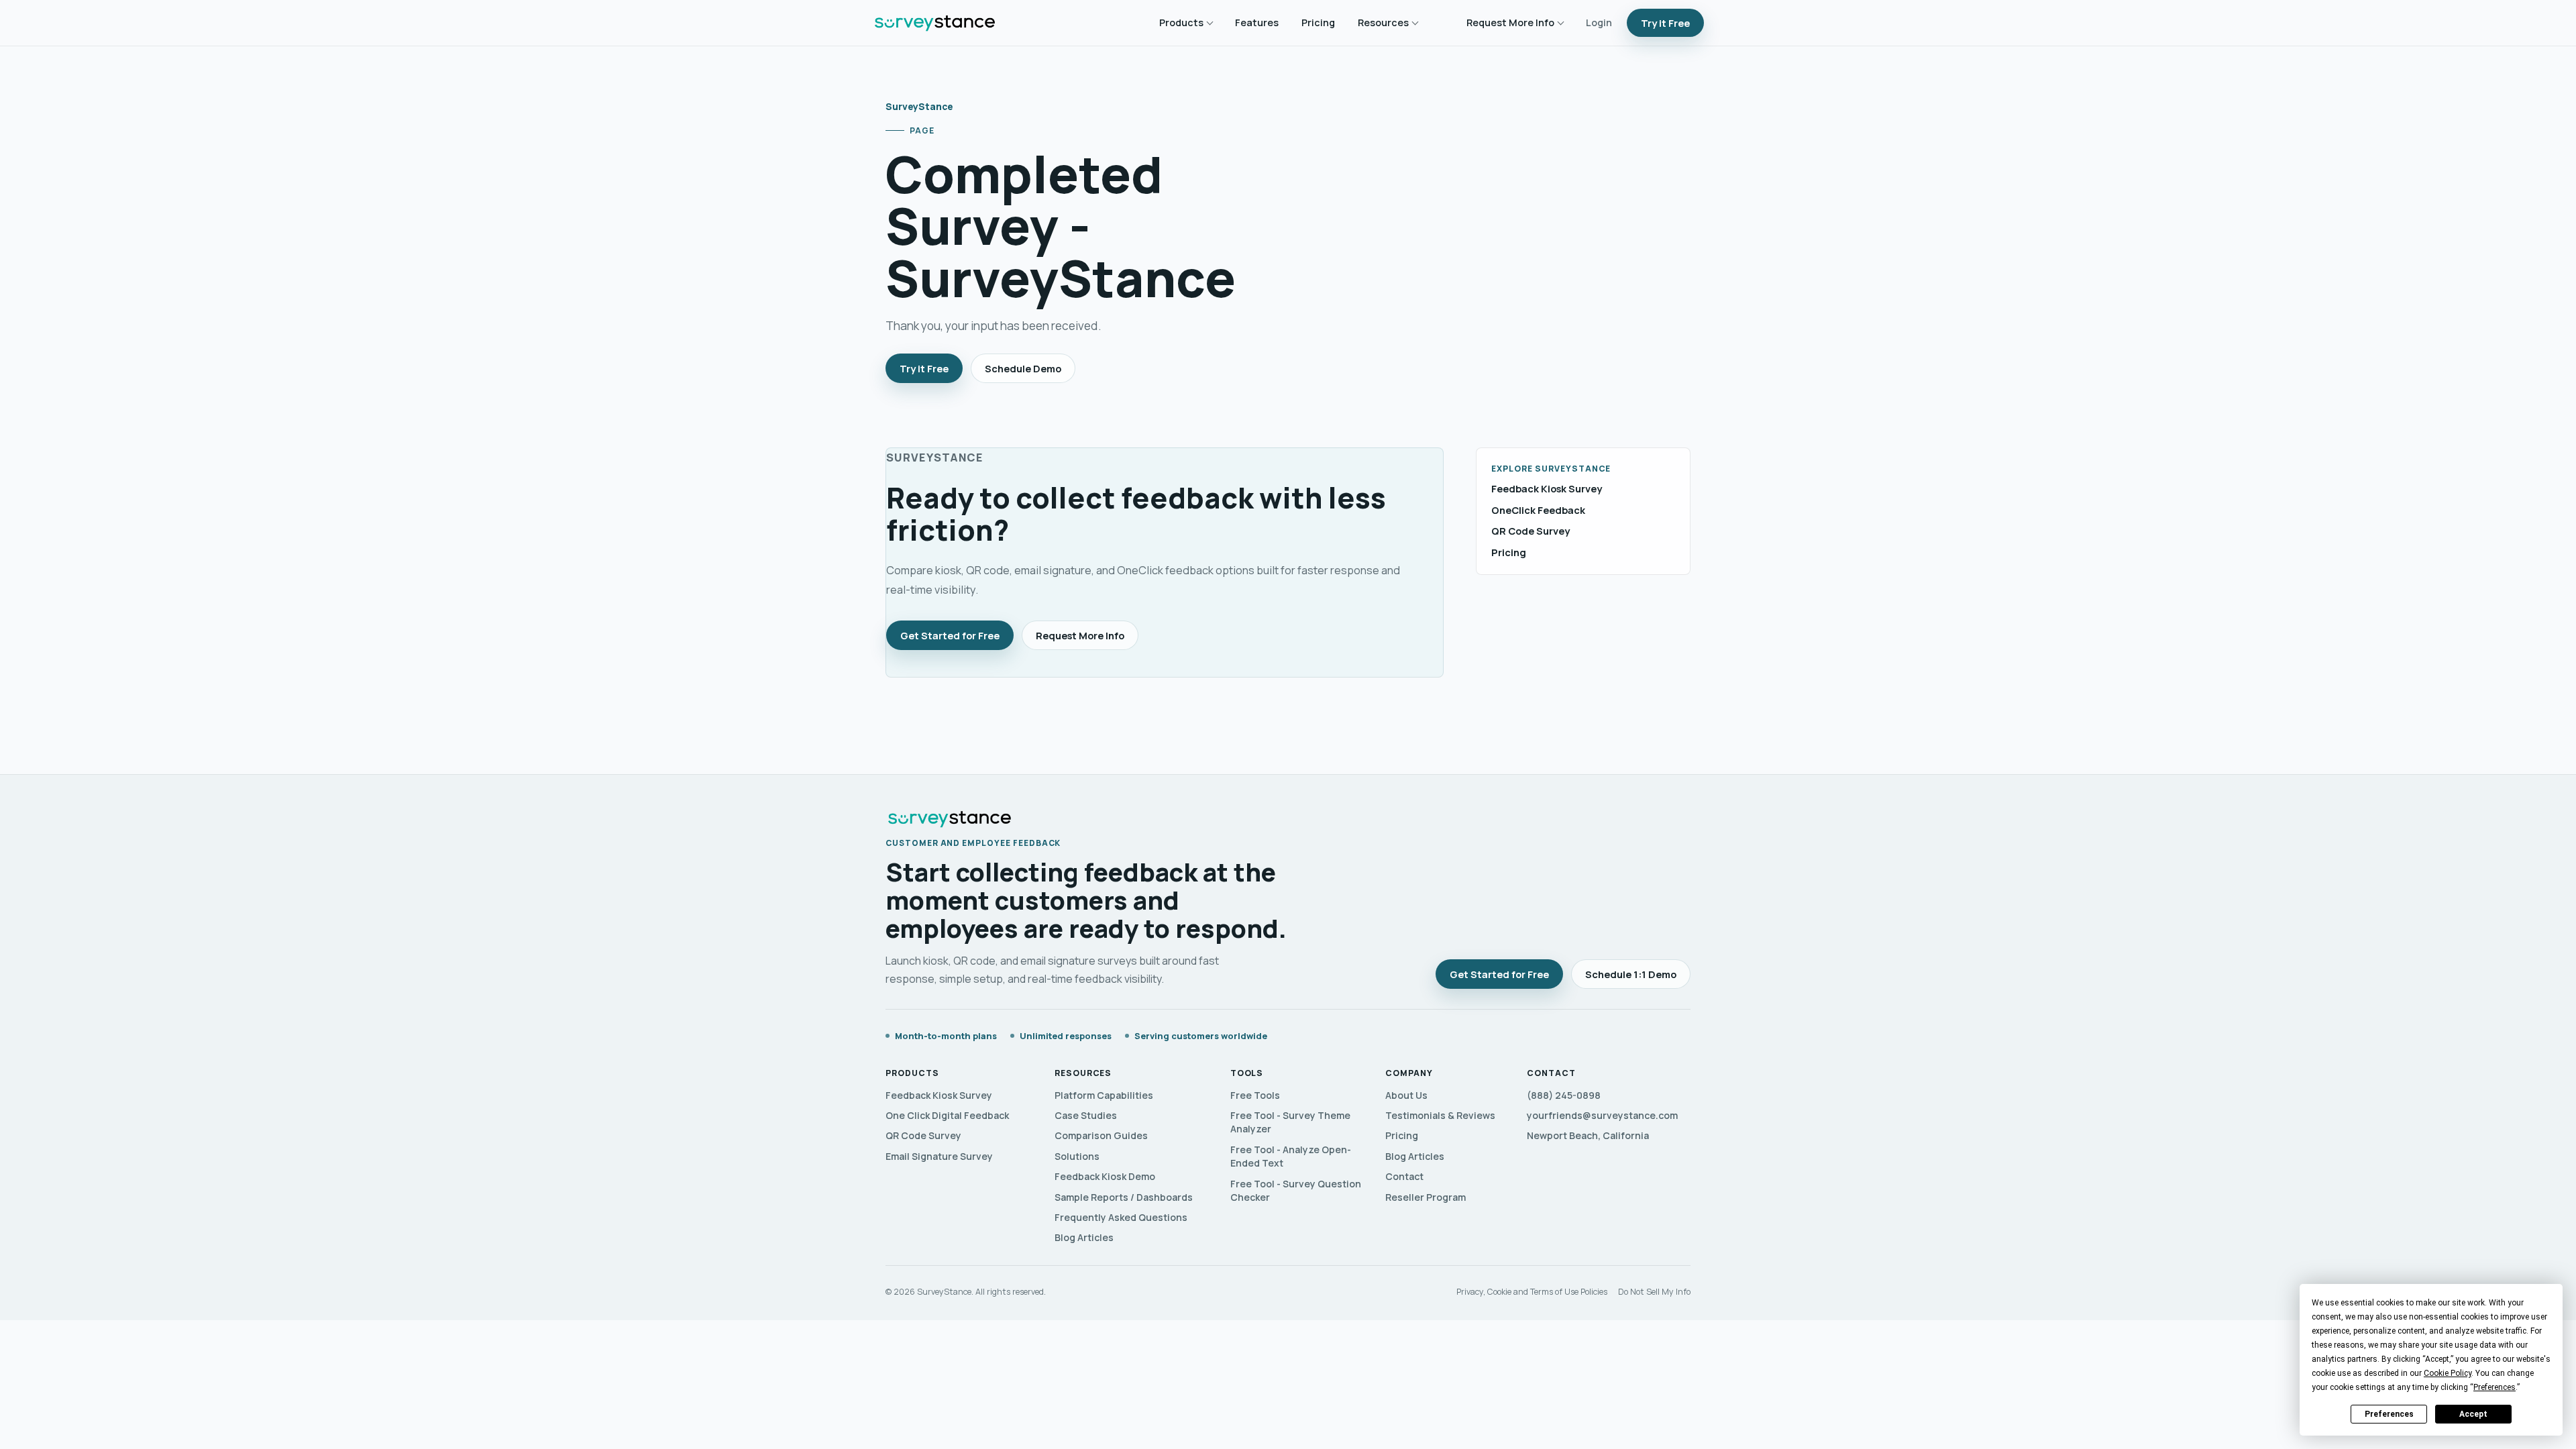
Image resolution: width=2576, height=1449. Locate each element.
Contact (1404, 1176)
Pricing (1318, 22)
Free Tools (1255, 1095)
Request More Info (1510, 22)
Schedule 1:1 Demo (1631, 974)
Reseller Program (1426, 1197)
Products (1181, 22)
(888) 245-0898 (1564, 1095)
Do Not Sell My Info (1654, 1292)
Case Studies (1086, 1115)
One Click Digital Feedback (947, 1115)
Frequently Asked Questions (1121, 1217)
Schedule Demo (1023, 368)
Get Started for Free (950, 635)
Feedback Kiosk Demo (1105, 1176)
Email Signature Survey (939, 1156)
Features (1257, 22)
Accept (2473, 1414)
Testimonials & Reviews (1440, 1115)
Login (1599, 22)
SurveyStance (919, 106)
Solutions (1077, 1156)
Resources (1383, 22)
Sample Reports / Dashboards (1124, 1197)
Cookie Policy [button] (2448, 1373)
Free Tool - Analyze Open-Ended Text (1291, 1156)
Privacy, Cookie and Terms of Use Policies (1532, 1292)
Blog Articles (1084, 1237)
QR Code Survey (1531, 531)
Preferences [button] (2494, 1387)
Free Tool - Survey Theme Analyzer (1290, 1122)
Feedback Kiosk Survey (1547, 489)
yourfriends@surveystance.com (1602, 1115)
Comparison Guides (1101, 1135)
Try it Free (1665, 23)
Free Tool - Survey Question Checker (1296, 1190)
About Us (1406, 1095)
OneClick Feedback (1538, 510)
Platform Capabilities (1104, 1095)
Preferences (2389, 1414)
